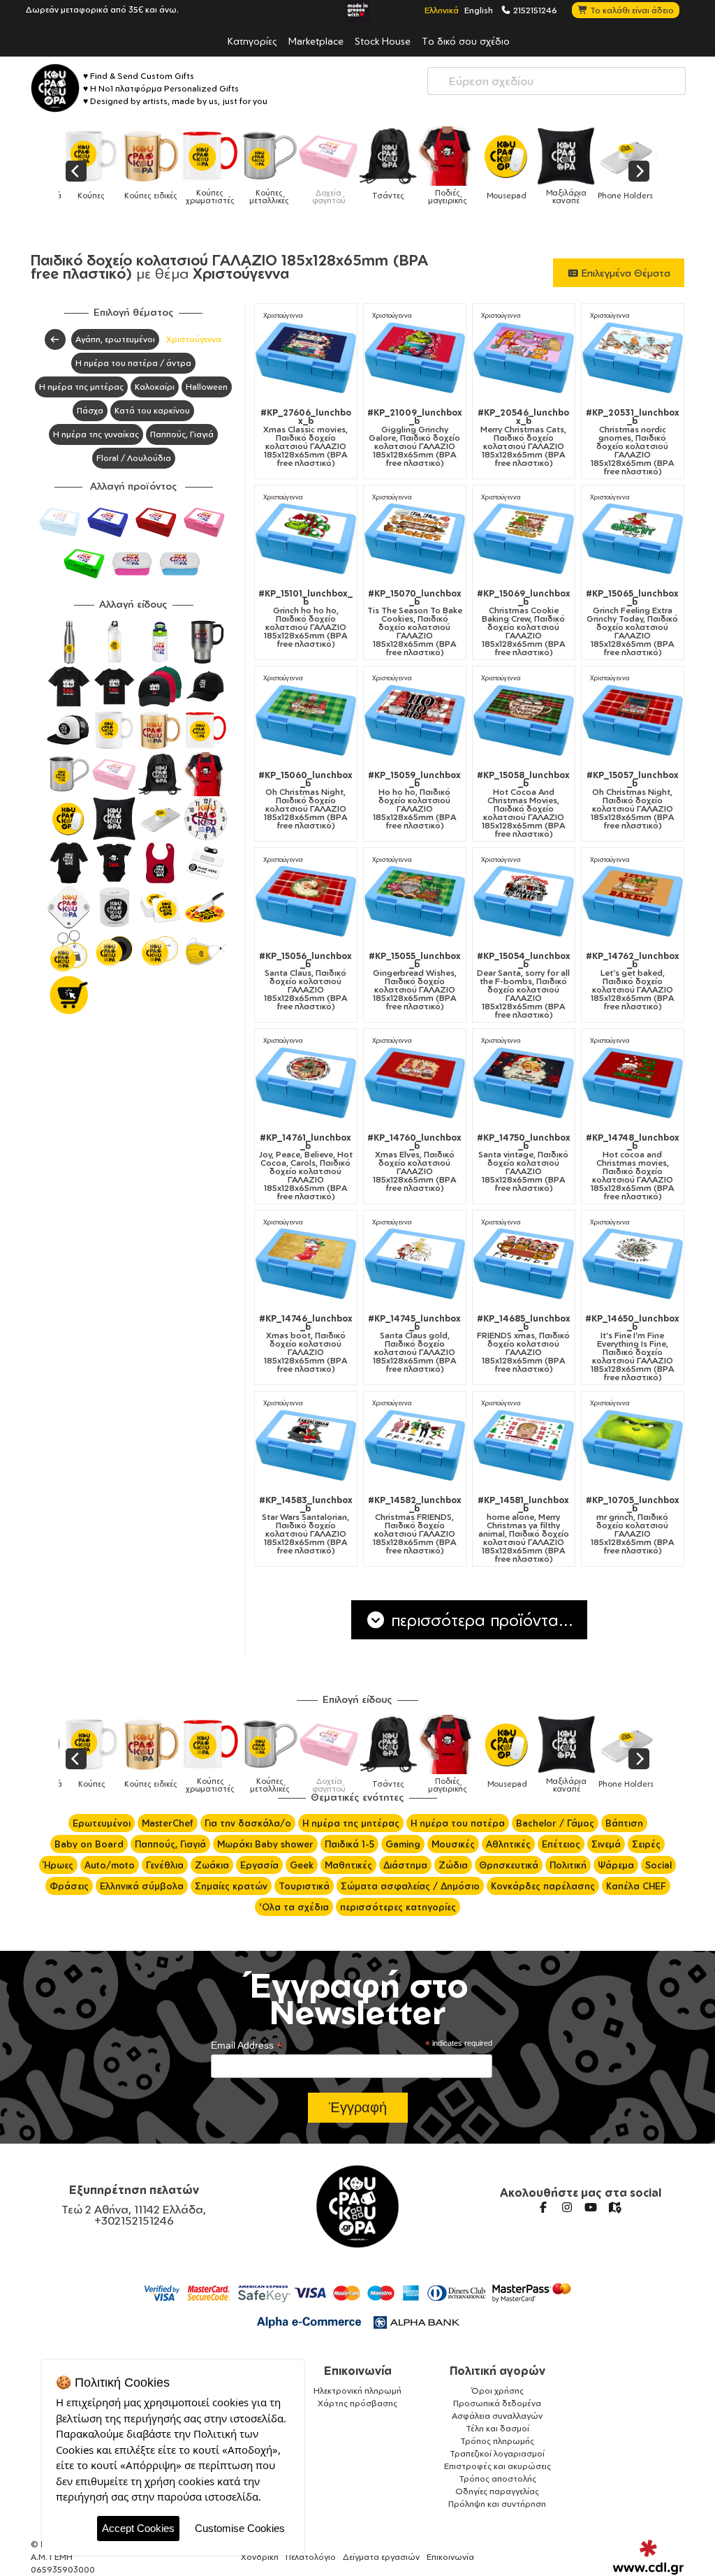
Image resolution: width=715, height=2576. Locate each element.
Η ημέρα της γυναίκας (96, 434)
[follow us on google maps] (614, 2207)
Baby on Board (89, 1844)
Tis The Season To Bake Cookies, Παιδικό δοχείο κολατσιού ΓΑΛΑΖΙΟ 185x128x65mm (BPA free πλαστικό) (415, 623)
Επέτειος (561, 1844)
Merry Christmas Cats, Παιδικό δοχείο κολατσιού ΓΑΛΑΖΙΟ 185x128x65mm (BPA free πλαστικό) (523, 438)
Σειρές (646, 1844)
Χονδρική (260, 2557)
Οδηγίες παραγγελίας (497, 2491)
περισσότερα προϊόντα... (480, 1620)
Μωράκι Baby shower (265, 1844)
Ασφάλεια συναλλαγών (497, 2416)
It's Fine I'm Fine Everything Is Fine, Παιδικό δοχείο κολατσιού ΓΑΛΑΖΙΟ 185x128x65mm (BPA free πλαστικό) (632, 1348)
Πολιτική (568, 1865)
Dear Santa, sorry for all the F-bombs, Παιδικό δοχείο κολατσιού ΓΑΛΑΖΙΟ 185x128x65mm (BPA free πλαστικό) (524, 986)
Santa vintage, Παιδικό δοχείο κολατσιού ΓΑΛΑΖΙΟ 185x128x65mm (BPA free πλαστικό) (524, 1163)
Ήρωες (58, 1865)
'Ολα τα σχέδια (294, 1907)
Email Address (246, 2046)
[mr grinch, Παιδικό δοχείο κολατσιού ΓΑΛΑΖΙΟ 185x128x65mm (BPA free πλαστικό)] (633, 1445)
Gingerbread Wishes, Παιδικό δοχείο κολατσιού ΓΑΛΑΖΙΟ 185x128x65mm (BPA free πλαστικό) (415, 981)
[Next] (639, 171)
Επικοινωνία (358, 2371)
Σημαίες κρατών (231, 1886)
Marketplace (316, 41)
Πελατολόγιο (311, 2557)
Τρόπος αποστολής (497, 2479)
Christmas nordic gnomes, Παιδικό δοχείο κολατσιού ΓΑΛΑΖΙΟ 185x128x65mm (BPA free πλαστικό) (633, 442)
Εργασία (259, 1865)
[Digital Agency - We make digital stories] (648, 2557)
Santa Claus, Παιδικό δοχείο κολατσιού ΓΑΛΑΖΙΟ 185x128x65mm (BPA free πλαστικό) (305, 981)
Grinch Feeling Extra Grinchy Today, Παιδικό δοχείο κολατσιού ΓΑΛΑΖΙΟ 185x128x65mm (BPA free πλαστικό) (632, 623)
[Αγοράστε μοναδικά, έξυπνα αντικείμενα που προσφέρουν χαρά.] (55, 88)
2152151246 (534, 10)
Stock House (383, 41)
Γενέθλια (165, 1865)
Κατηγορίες (252, 41)
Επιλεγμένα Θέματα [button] (625, 273)
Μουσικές (453, 1844)
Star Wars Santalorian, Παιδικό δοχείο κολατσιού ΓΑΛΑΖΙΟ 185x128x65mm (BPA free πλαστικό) (306, 1525)
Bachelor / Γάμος (555, 1823)
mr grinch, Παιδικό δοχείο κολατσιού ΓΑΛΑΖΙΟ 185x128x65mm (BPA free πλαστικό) (633, 1525)
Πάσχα (90, 410)
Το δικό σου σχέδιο (466, 41)
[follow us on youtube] (591, 2207)
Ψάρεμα (616, 1865)
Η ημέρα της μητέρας (81, 387)
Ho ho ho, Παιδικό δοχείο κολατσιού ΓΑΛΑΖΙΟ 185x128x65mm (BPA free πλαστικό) (414, 800)
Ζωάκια (212, 1865)
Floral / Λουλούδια (134, 458)
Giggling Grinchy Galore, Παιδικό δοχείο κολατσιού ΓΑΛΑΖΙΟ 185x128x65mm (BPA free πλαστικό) (415, 438)
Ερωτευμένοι (102, 1823)
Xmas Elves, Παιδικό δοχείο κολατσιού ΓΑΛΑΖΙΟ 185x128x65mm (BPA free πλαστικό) (414, 1163)
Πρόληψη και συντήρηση (497, 2504)
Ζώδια (453, 1865)
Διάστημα (405, 1865)
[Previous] (76, 171)
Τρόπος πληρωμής (497, 2441)
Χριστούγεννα (194, 339)
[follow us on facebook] (543, 2207)
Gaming (403, 1844)
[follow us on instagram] (567, 2207)
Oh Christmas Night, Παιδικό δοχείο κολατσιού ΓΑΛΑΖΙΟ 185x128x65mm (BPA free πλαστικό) (305, 800)
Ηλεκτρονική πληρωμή (357, 2391)
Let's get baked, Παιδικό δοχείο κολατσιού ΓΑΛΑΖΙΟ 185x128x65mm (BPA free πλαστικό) (633, 981)
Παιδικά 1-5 (349, 1844)
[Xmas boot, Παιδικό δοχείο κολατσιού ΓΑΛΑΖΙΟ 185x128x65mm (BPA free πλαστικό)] (306, 1264)
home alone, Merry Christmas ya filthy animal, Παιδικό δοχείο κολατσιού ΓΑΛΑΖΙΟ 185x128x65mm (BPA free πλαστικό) (523, 1530)
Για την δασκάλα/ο (248, 1823)
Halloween (207, 387)
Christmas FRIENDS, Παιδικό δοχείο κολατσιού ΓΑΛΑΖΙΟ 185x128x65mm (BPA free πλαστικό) (415, 1525)
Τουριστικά (304, 1886)
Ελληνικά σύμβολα (142, 1886)
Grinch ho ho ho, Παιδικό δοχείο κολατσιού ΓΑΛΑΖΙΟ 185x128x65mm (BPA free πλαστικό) (305, 619)
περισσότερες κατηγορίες (398, 1907)
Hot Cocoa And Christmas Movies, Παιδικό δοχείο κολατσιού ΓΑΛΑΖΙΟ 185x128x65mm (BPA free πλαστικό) (523, 805)
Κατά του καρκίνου (152, 410)
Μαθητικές (348, 1865)
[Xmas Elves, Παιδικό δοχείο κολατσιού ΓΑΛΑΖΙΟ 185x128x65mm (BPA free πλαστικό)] (415, 1083)
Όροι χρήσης (497, 2391)
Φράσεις (69, 1886)
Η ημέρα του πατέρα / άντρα (133, 363)
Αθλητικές (508, 1844)
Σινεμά (606, 1844)
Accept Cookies (138, 2528)
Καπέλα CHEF (636, 1886)
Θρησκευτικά (509, 1865)
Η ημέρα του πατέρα (458, 1823)
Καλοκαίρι (155, 387)
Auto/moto (110, 1865)
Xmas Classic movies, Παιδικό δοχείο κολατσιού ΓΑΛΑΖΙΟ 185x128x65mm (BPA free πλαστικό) (306, 438)
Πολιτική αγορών (497, 2371)
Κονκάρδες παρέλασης (543, 1886)
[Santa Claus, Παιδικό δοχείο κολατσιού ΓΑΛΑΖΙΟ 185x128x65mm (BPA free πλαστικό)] (306, 901)
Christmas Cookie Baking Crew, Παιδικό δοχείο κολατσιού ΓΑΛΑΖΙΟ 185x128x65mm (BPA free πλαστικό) (524, 623)
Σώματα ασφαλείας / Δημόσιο (410, 1886)
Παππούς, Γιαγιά (182, 434)
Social (658, 1865)
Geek (302, 1865)
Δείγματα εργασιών (381, 2557)
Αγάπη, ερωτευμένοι (115, 339)
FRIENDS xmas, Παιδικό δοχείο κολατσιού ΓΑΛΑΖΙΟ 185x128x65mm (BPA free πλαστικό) (524, 1344)
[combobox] (556, 81)
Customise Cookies (240, 2528)
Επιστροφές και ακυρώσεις (497, 2466)
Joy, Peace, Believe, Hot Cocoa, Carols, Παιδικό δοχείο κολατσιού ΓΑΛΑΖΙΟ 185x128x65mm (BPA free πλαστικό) (306, 1167)
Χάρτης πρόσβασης (357, 2403)
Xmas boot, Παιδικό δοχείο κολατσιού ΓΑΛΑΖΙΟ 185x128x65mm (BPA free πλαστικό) (306, 1344)
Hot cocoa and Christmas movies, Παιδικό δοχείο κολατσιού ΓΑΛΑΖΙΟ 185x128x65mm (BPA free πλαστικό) (633, 1167)
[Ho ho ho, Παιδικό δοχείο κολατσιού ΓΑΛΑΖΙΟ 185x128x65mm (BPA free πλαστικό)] (415, 720)
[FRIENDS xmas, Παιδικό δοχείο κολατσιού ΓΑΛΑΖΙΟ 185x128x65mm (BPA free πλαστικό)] (524, 1264)
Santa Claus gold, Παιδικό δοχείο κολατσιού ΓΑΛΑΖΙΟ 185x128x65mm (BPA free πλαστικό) (414, 1344)
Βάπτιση (624, 1823)
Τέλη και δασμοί (497, 2428)
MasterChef (168, 1823)
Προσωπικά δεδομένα (497, 2403)
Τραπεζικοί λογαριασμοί (497, 2453)
